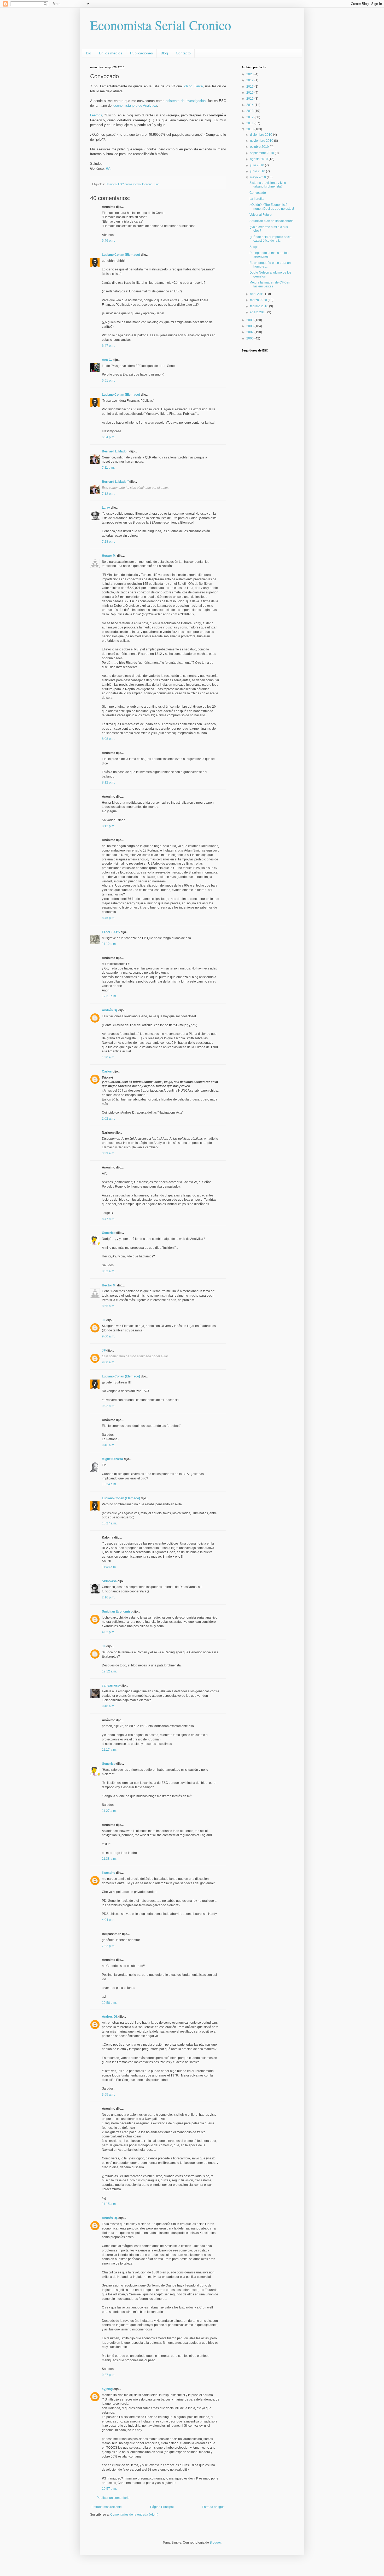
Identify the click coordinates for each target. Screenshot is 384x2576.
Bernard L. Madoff (115, 451)
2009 (250, 320)
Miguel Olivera (112, 1459)
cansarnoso (111, 1686)
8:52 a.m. (108, 1271)
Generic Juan (151, 184)
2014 (250, 105)
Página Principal (162, 2507)
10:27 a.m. (109, 1523)
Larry (106, 508)
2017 (250, 87)
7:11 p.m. (108, 468)
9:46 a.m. (108, 1445)
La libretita (257, 199)
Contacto (183, 53)
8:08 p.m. (108, 739)
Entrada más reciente (107, 2507)
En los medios (111, 53)
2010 (250, 129)
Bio (89, 53)
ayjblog (107, 2389)
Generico (109, 1233)
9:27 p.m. (108, 2375)
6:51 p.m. (108, 381)
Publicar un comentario (113, 2498)
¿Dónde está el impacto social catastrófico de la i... (271, 239)
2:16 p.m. (108, 1597)
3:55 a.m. (108, 2095)
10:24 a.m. (109, 1484)
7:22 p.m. (108, 1946)
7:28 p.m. (108, 542)
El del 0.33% (111, 932)
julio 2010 (257, 165)
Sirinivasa (109, 1581)
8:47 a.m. (108, 1219)
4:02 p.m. (108, 1632)
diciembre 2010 (261, 135)
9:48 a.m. (108, 1706)
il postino (109, 1873)
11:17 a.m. (109, 1750)
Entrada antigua (213, 2507)
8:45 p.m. (108, 918)
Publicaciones (141, 53)
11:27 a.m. (109, 1811)
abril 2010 (258, 294)
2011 (250, 123)
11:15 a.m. (109, 2204)
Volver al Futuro (261, 215)
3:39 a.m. (108, 1153)
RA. (109, 169)
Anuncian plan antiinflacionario (272, 221)
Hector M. (109, 556)
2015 (250, 99)
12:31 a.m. (109, 996)
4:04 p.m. (108, 1920)
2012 (250, 117)
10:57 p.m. (109, 2489)
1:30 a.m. (108, 1057)
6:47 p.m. (108, 346)
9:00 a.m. (108, 1336)
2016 (250, 93)
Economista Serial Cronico (161, 25)
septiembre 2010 (262, 153)
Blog (164, 53)
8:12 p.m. (108, 782)
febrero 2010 (260, 306)
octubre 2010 (260, 147)
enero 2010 (259, 312)
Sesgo (254, 247)
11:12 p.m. (109, 944)
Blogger (215, 2543)
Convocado (258, 193)
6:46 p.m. (108, 241)
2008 (250, 326)
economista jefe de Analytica (135, 106)
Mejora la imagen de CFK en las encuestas (270, 284)
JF (104, 1320)
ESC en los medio (129, 184)
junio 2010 (258, 171)
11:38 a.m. (109, 1859)
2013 (250, 111)
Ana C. (107, 360)
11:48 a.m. (109, 1567)
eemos (97, 115)
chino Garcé (193, 86)
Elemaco (111, 184)
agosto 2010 (259, 159)
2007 (250, 332)
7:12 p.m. (108, 494)
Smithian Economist (117, 1612)
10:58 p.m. (109, 2003)
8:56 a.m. (108, 1306)
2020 (250, 74)
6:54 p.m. (108, 437)
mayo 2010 (258, 177)
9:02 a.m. (108, 1406)
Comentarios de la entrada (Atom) (134, 2515)
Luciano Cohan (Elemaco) (121, 255)
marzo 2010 (259, 300)
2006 (250, 338)
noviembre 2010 (262, 141)
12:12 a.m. (109, 1671)
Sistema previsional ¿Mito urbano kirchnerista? (268, 185)
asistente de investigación (186, 101)
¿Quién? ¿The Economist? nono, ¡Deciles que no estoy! (272, 207)
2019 (250, 80)
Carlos (107, 1071)
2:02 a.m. (108, 1119)
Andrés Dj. (110, 1010)
